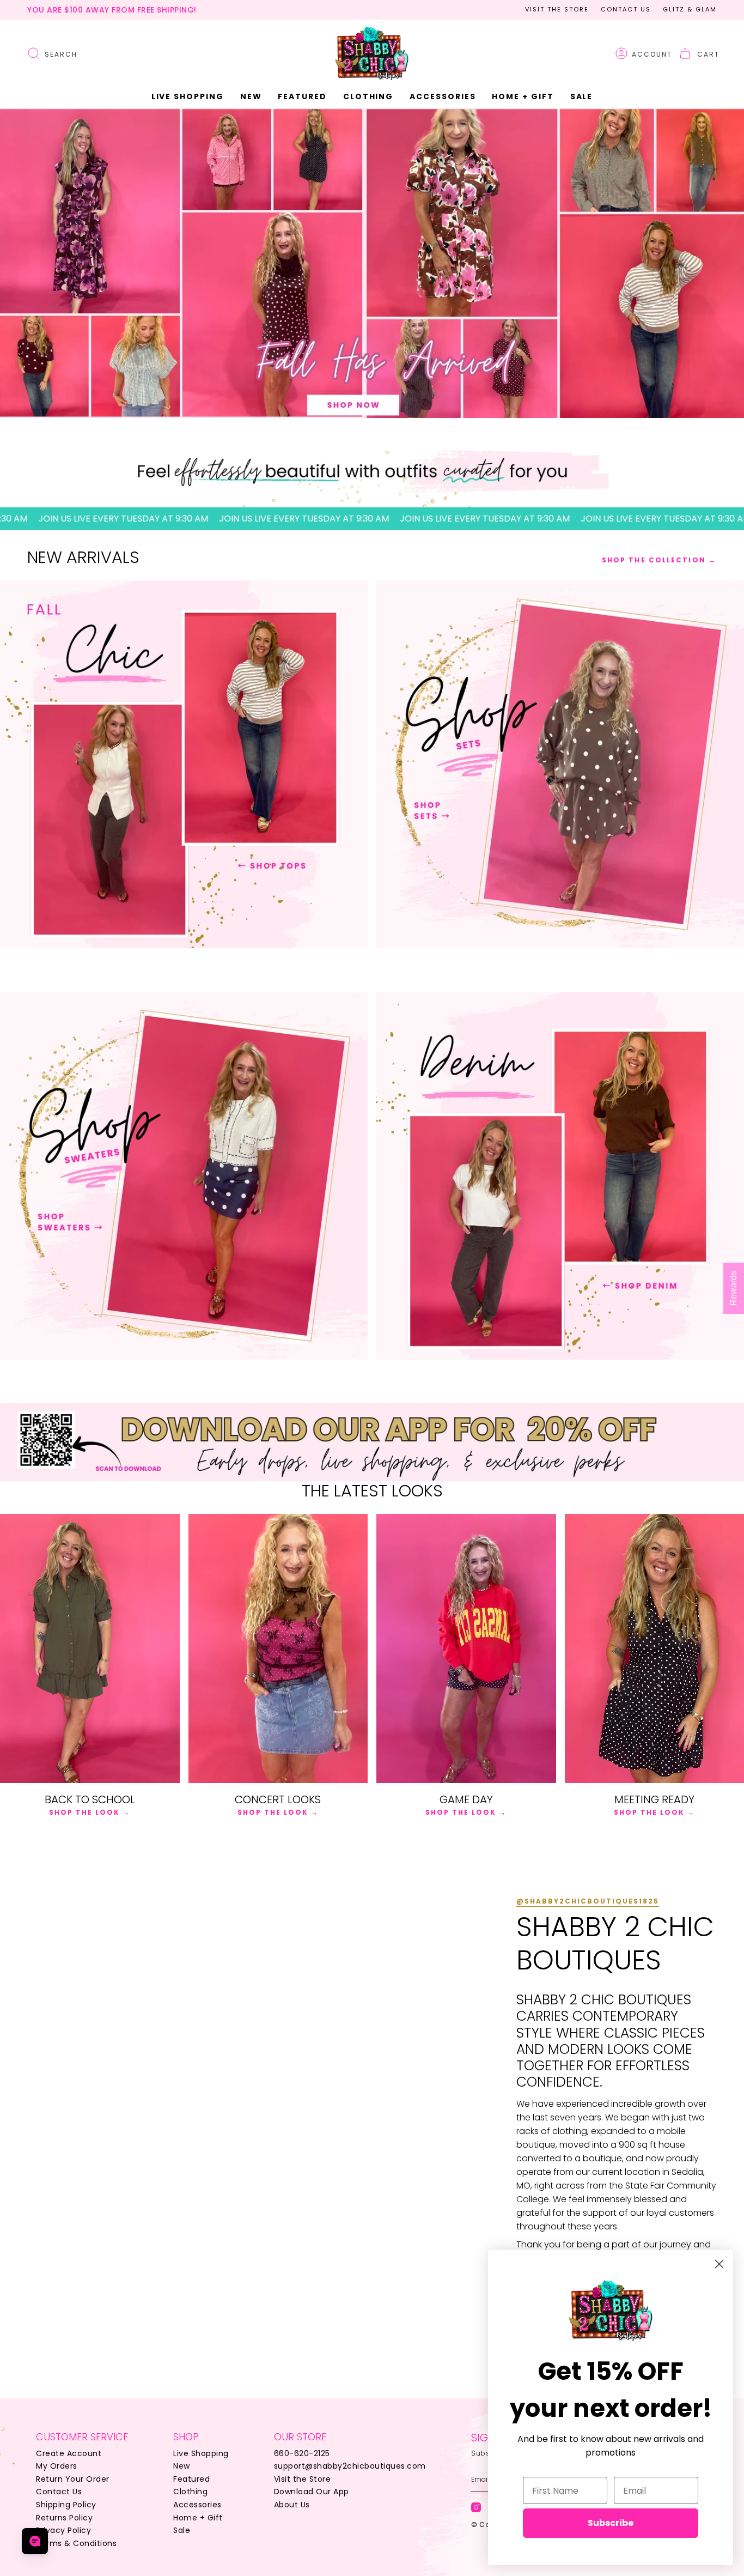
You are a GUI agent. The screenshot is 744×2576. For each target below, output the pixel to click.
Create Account (69, 2453)
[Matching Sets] (560, 764)
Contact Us (626, 9)
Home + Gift (198, 2518)
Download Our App (312, 2492)
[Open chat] (35, 2541)
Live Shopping (201, 2453)
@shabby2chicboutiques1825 (588, 1901)
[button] (251, 97)
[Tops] (184, 764)
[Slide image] (372, 263)
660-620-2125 (302, 2453)
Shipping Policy (66, 2505)
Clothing (190, 2492)
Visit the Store (557, 9)
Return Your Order (73, 2479)
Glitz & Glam (690, 9)
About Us (292, 2505)
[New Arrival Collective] (184, 1176)
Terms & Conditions (76, 2543)
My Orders (57, 2466)
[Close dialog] (719, 2264)
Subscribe (611, 2523)
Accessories (197, 2505)
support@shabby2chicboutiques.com (350, 2466)
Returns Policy (64, 2518)
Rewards (733, 1288)
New (182, 2466)
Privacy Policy (63, 2530)
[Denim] (560, 1176)
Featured (191, 2479)
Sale (182, 2530)
